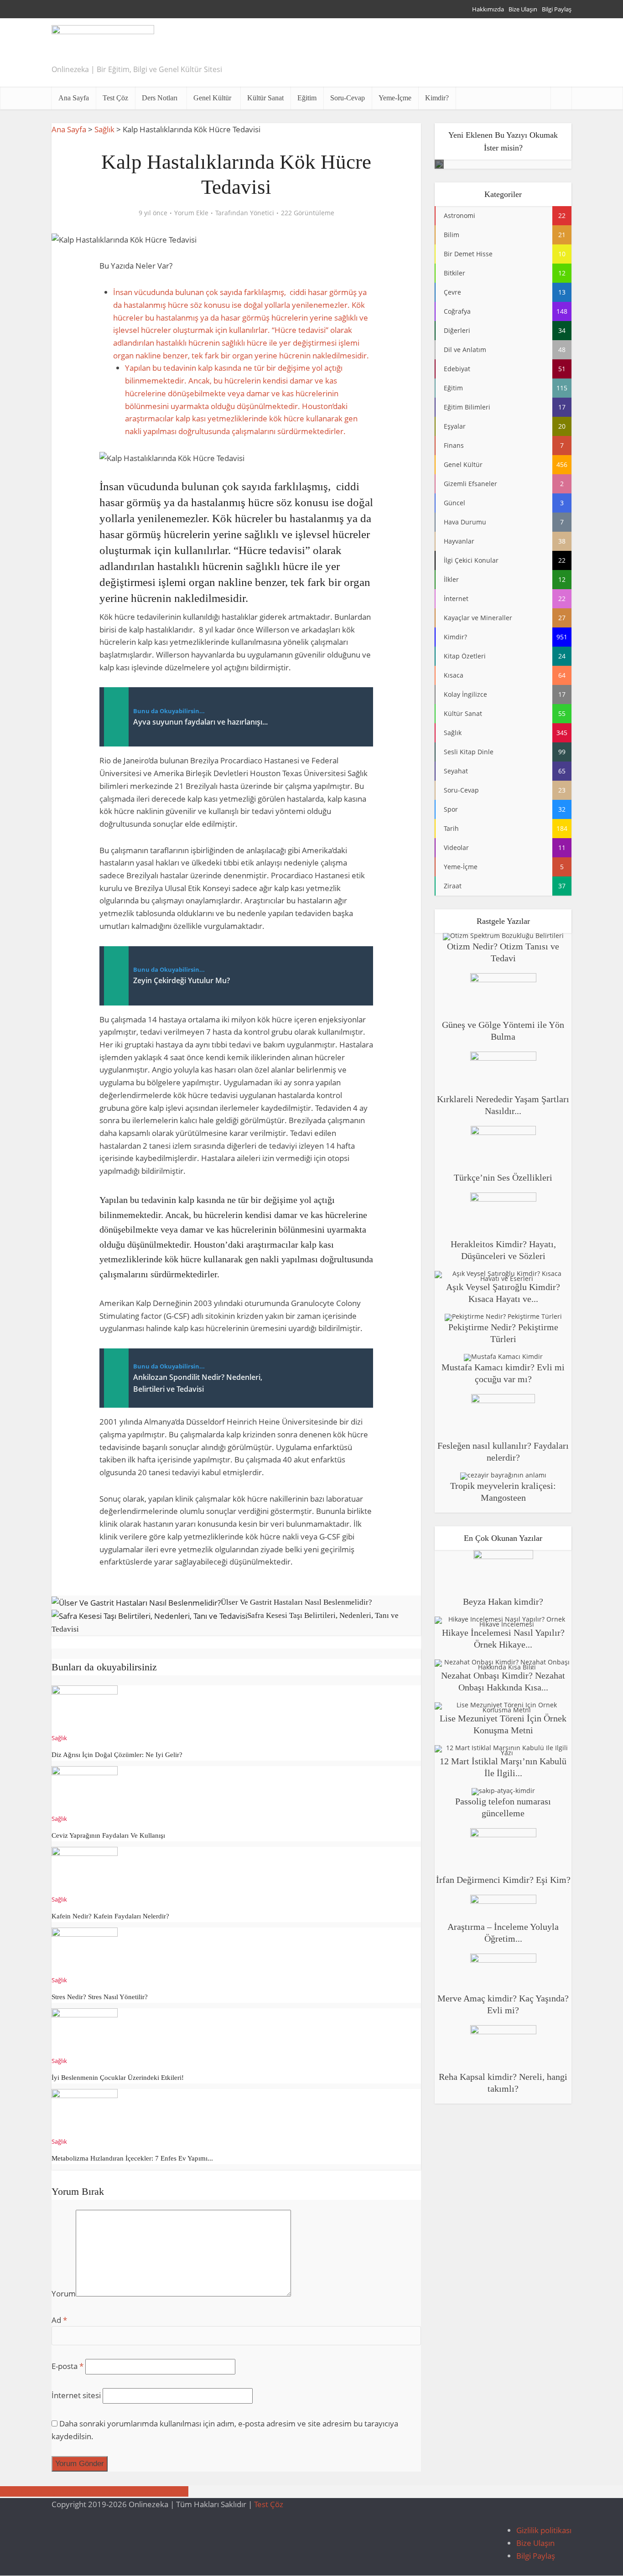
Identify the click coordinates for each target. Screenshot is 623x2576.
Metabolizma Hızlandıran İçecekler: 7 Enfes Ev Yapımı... (132, 2158)
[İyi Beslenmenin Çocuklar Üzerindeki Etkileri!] (85, 2030)
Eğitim (307, 98)
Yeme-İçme (395, 98)
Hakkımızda (488, 9)
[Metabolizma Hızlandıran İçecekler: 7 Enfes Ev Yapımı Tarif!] (85, 2111)
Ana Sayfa (74, 98)
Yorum (64, 2294)
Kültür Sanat (265, 98)
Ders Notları (160, 98)
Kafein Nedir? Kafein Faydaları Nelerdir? (110, 1916)
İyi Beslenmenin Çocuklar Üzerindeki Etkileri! (118, 2078)
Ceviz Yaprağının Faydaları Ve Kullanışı (108, 1835)
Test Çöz (115, 98)
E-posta (67, 2366)
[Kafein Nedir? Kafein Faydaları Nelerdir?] (85, 1869)
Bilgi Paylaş (557, 9)
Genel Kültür (212, 98)
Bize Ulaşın (523, 9)
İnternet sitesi (76, 2395)
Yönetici (262, 213)
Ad (59, 2320)
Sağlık (104, 129)
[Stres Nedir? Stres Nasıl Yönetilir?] (85, 1950)
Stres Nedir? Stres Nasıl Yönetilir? (100, 1997)
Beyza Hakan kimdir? (503, 1602)
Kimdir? (437, 98)
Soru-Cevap (348, 98)
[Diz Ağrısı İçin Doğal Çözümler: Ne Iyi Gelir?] (85, 1708)
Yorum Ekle (191, 213)
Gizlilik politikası (544, 2530)
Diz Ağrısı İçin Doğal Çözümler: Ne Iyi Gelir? (117, 1755)
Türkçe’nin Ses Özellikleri (503, 1177)
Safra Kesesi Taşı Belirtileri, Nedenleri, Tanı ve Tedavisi (94, 2491)
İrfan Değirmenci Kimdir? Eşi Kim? (503, 1880)
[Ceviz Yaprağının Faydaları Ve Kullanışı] (85, 1788)
